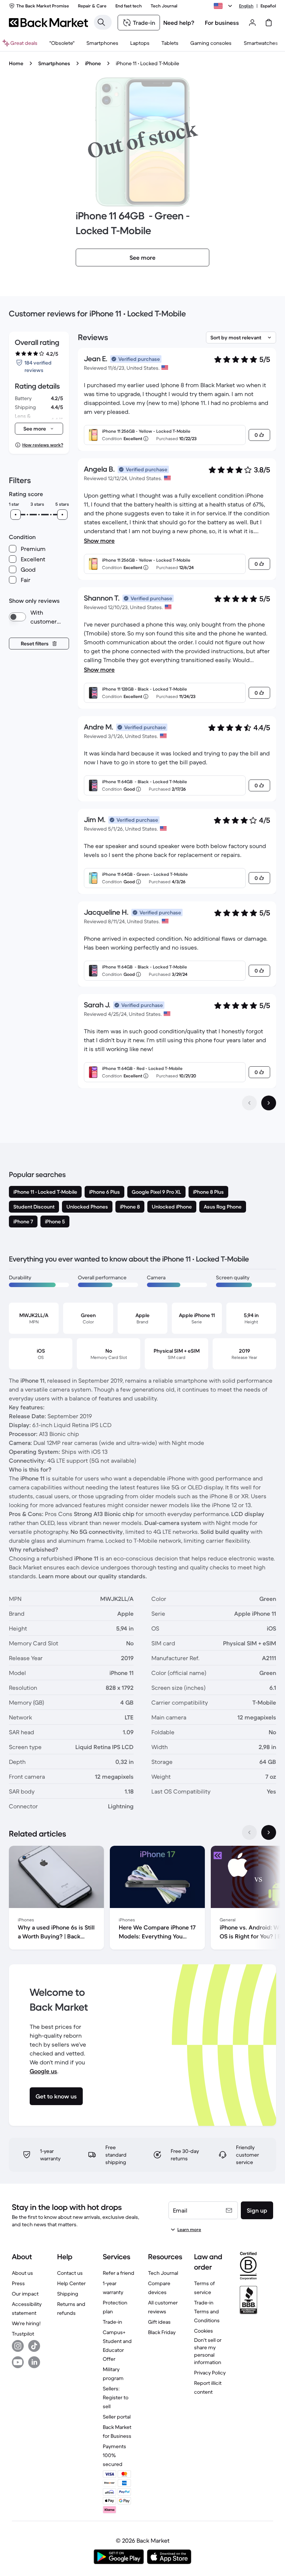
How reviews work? (43, 445)
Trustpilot (23, 2334)
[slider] (16, 515)
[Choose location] (224, 6)
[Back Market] (48, 23)
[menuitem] (102, 43)
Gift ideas (159, 2322)
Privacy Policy (210, 2373)
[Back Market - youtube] (18, 2362)
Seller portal (117, 2417)
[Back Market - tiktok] (34, 2346)
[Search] (101, 22)
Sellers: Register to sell (116, 2397)
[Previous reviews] (249, 1103)
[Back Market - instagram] (18, 2346)
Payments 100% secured (114, 2455)
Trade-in (112, 2322)
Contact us (70, 2273)
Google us (43, 2071)
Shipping (68, 2294)
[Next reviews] (269, 1103)
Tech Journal (163, 2273)
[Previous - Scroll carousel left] (249, 1832)
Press (18, 2283)
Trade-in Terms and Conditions (207, 2311)
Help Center (71, 2283)
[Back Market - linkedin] (34, 2362)
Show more (99, 541)
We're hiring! (26, 2323)
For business (222, 23)
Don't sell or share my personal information (208, 2351)
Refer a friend (119, 2273)
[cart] (269, 23)
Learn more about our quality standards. (93, 1576)
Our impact (25, 2294)
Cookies (204, 2331)
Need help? (179, 23)
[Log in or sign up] (252, 23)
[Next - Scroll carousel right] (269, 1832)
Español (268, 6)
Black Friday (162, 2332)
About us (22, 2273)
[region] (142, 1899)
